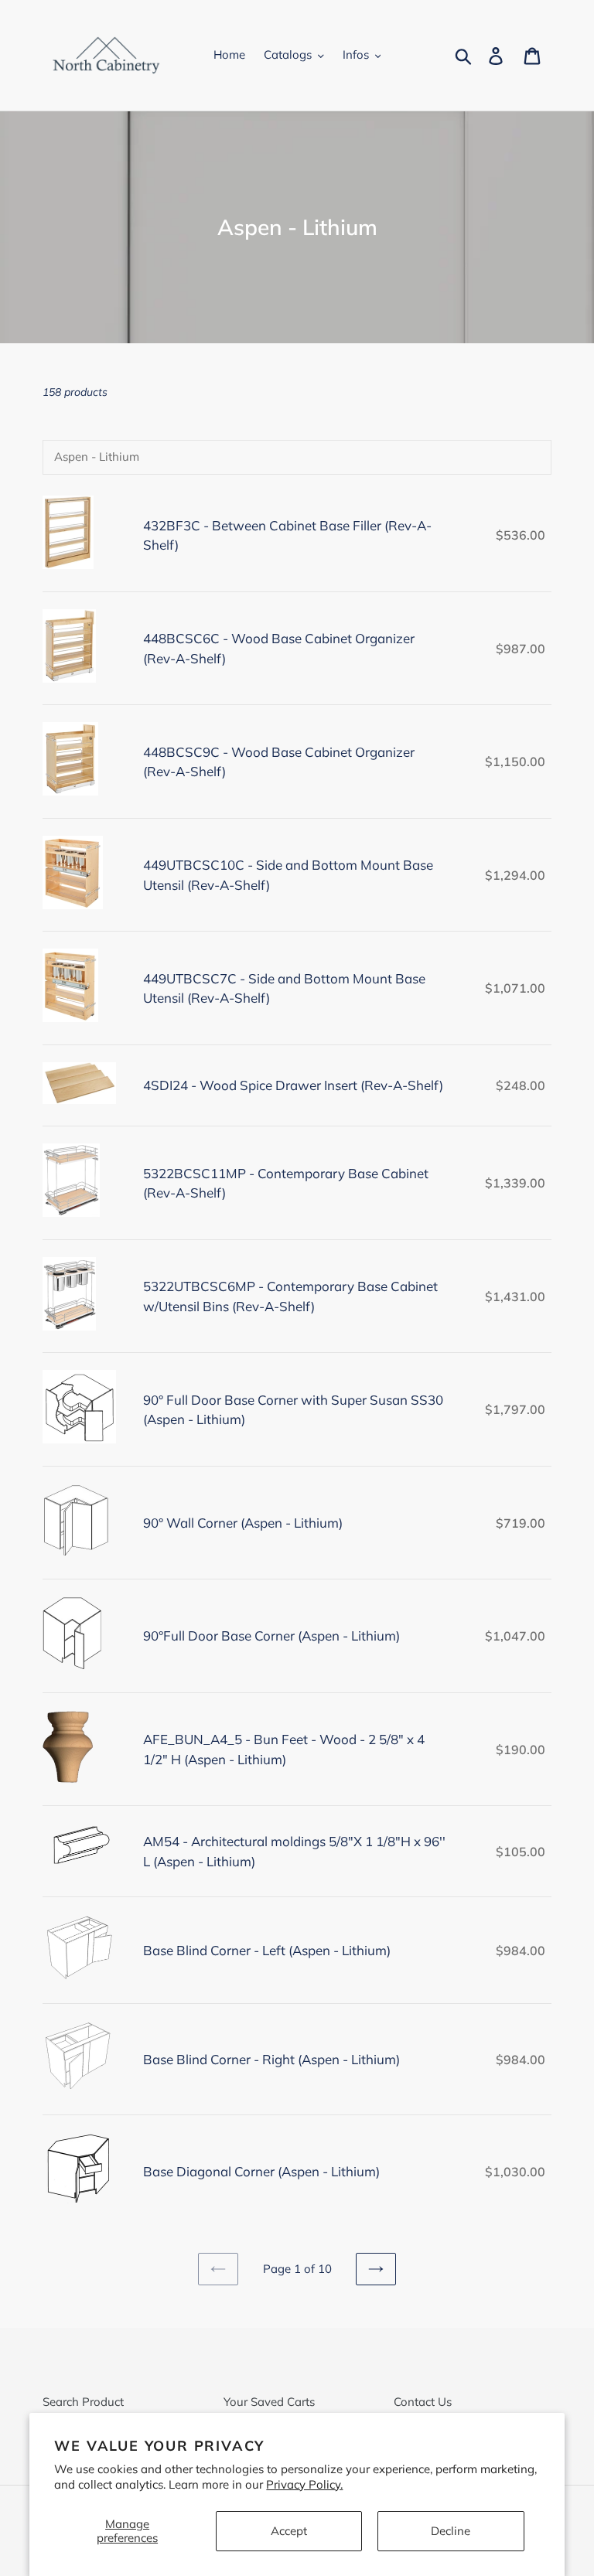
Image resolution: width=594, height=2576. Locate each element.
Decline (451, 2531)
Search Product (83, 2402)
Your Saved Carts (269, 2402)
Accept (289, 2531)
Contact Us (423, 2402)
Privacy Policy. (304, 2484)
